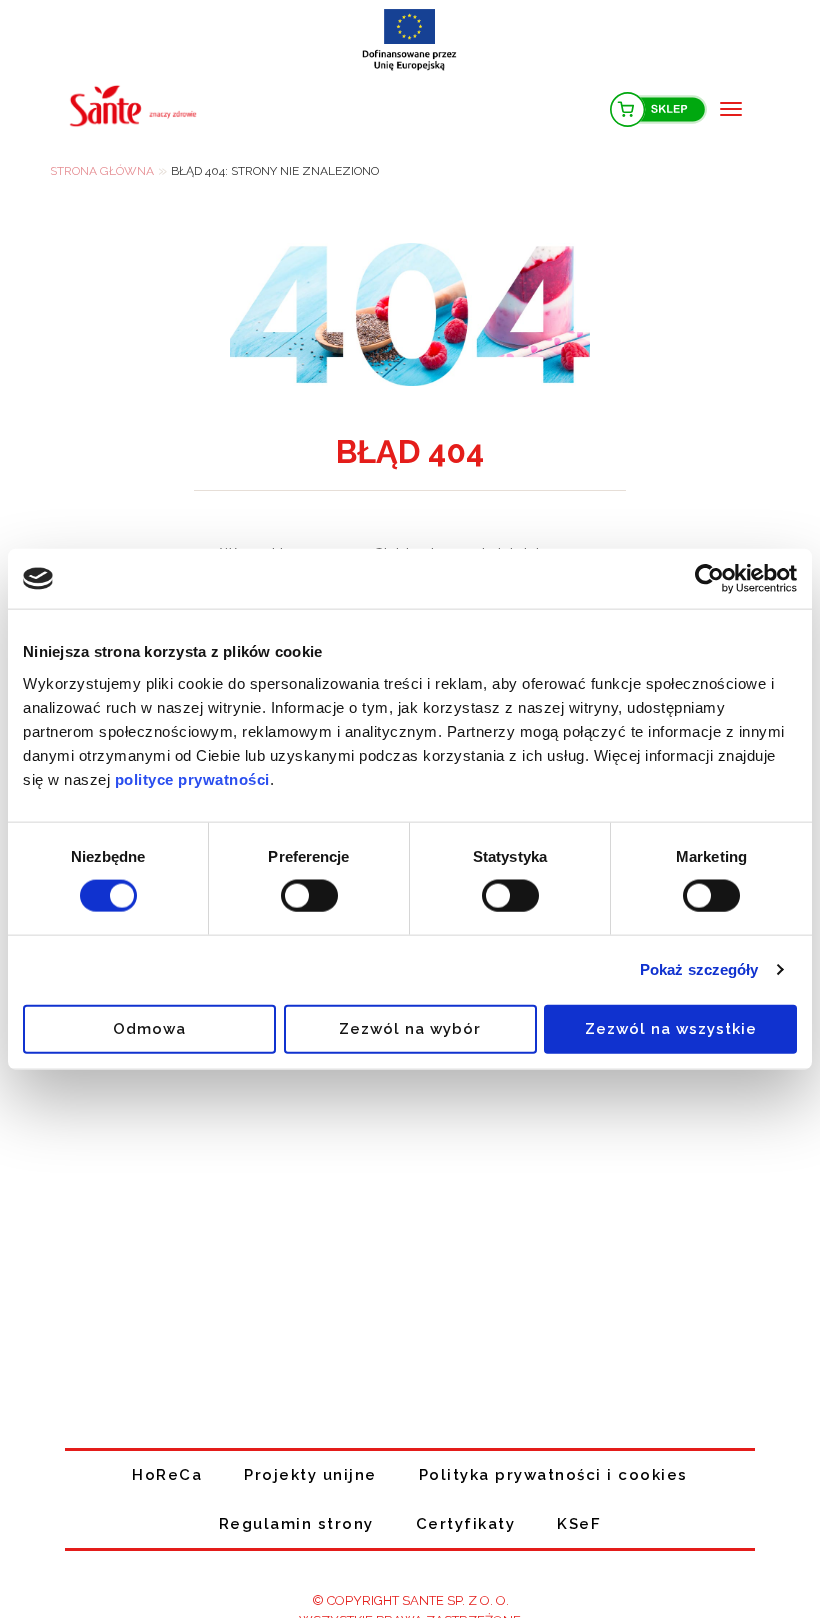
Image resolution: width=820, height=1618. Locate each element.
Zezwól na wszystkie (671, 1028)
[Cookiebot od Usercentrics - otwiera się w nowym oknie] (709, 579)
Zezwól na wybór (410, 1028)
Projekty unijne (310, 1475)
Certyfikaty (466, 1524)
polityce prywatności (192, 778)
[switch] (309, 896)
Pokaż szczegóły (699, 969)
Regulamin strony (296, 1524)
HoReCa (167, 1475)
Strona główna (102, 171)
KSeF (579, 1524)
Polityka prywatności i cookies (553, 1475)
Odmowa (149, 1028)
